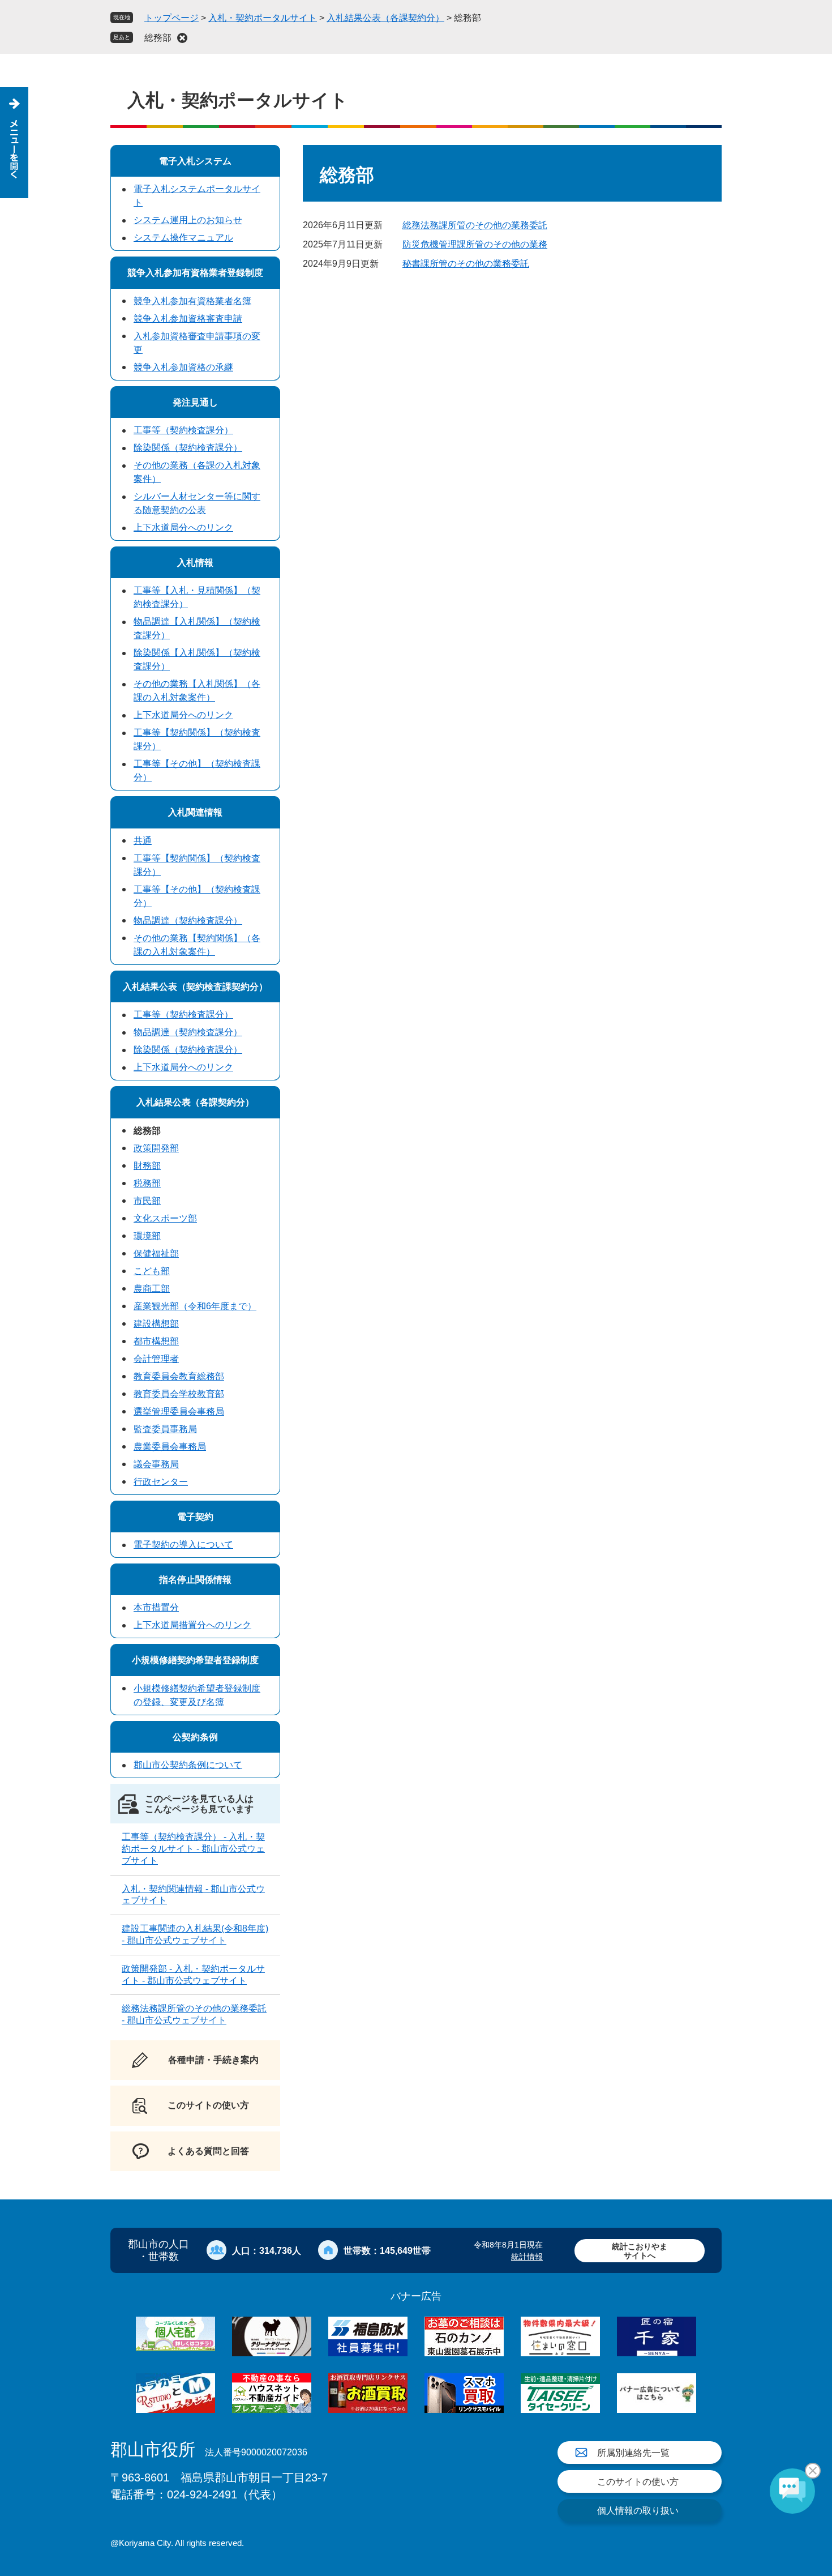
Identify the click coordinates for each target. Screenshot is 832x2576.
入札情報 (195, 563)
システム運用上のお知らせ (188, 220)
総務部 (158, 38)
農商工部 (152, 1289)
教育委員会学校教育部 (179, 1394)
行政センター (161, 1482)
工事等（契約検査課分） (183, 430)
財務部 (147, 1166)
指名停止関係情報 (195, 1580)
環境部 (147, 1236)
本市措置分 (156, 1607)
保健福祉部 (156, 1253)
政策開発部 (156, 1148)
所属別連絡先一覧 (633, 2453)
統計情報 (527, 2257)
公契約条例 (195, 1737)
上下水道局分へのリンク (183, 527)
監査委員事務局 (165, 1429)
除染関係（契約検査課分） (188, 448)
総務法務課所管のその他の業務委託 (475, 225)
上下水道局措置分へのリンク (192, 1625)
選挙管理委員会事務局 (179, 1411)
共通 (143, 841)
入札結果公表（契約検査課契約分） (195, 987)
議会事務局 (156, 1464)
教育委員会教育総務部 (179, 1376)
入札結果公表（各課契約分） (385, 18)
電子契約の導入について (183, 1545)
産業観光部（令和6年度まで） (195, 1306)
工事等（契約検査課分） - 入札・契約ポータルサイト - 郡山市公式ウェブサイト (193, 1849)
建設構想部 (156, 1324)
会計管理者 (156, 1359)
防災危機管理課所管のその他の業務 (475, 244)
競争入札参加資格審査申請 (188, 319)
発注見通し (195, 402)
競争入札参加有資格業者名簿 (192, 301)
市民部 (147, 1201)
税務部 (147, 1183)
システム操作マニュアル (183, 238)
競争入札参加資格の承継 (183, 367)
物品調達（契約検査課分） (188, 920)
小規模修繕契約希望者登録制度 (195, 1660)
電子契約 (195, 1517)
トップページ (171, 18)
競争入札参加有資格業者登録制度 (195, 273)
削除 (182, 38)
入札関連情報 (195, 812)
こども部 (152, 1271)
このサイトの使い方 (638, 2482)
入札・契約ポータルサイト (263, 18)
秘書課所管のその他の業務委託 (466, 264)
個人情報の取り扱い (638, 2511)
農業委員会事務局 (170, 1447)
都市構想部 (156, 1341)
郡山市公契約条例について (188, 1765)
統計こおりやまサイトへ (640, 2251)
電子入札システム (195, 161)
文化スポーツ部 (165, 1218)
